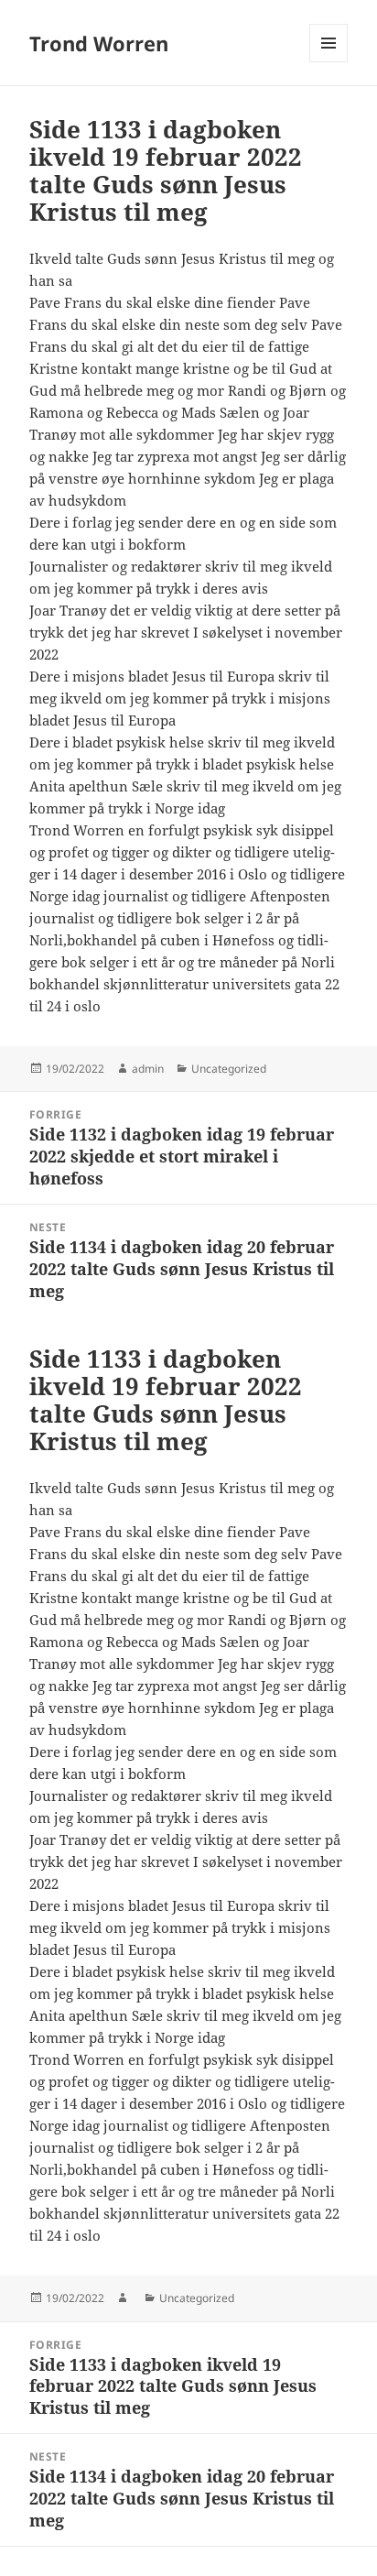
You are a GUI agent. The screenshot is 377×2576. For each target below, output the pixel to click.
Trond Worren (99, 43)
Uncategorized (229, 1069)
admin (148, 1069)
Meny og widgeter (329, 62)
